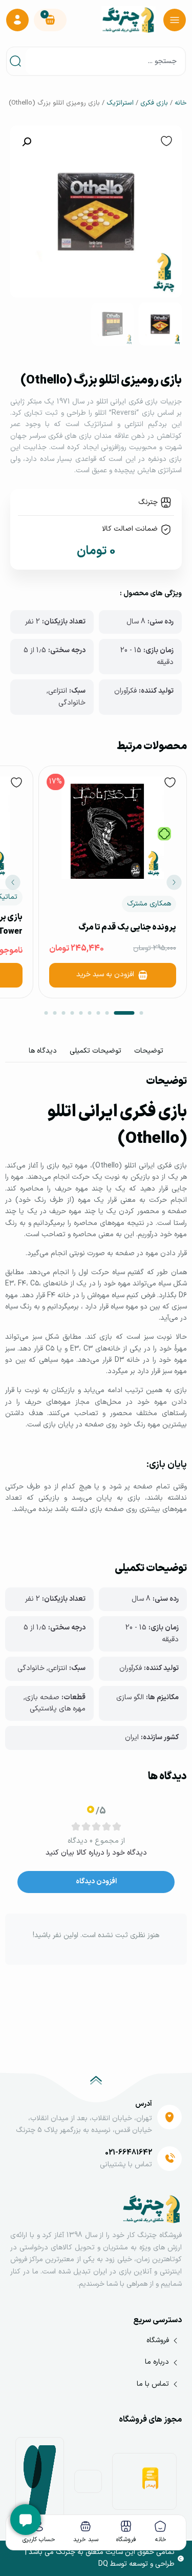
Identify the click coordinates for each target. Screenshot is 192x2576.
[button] (27, 142)
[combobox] (105, 61)
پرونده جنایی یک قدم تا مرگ (127, 928)
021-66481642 (129, 2153)
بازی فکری (154, 103)
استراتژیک (120, 103)
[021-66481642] (169, 2159)
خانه (181, 103)
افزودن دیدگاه (96, 1881)
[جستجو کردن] (17, 61)
